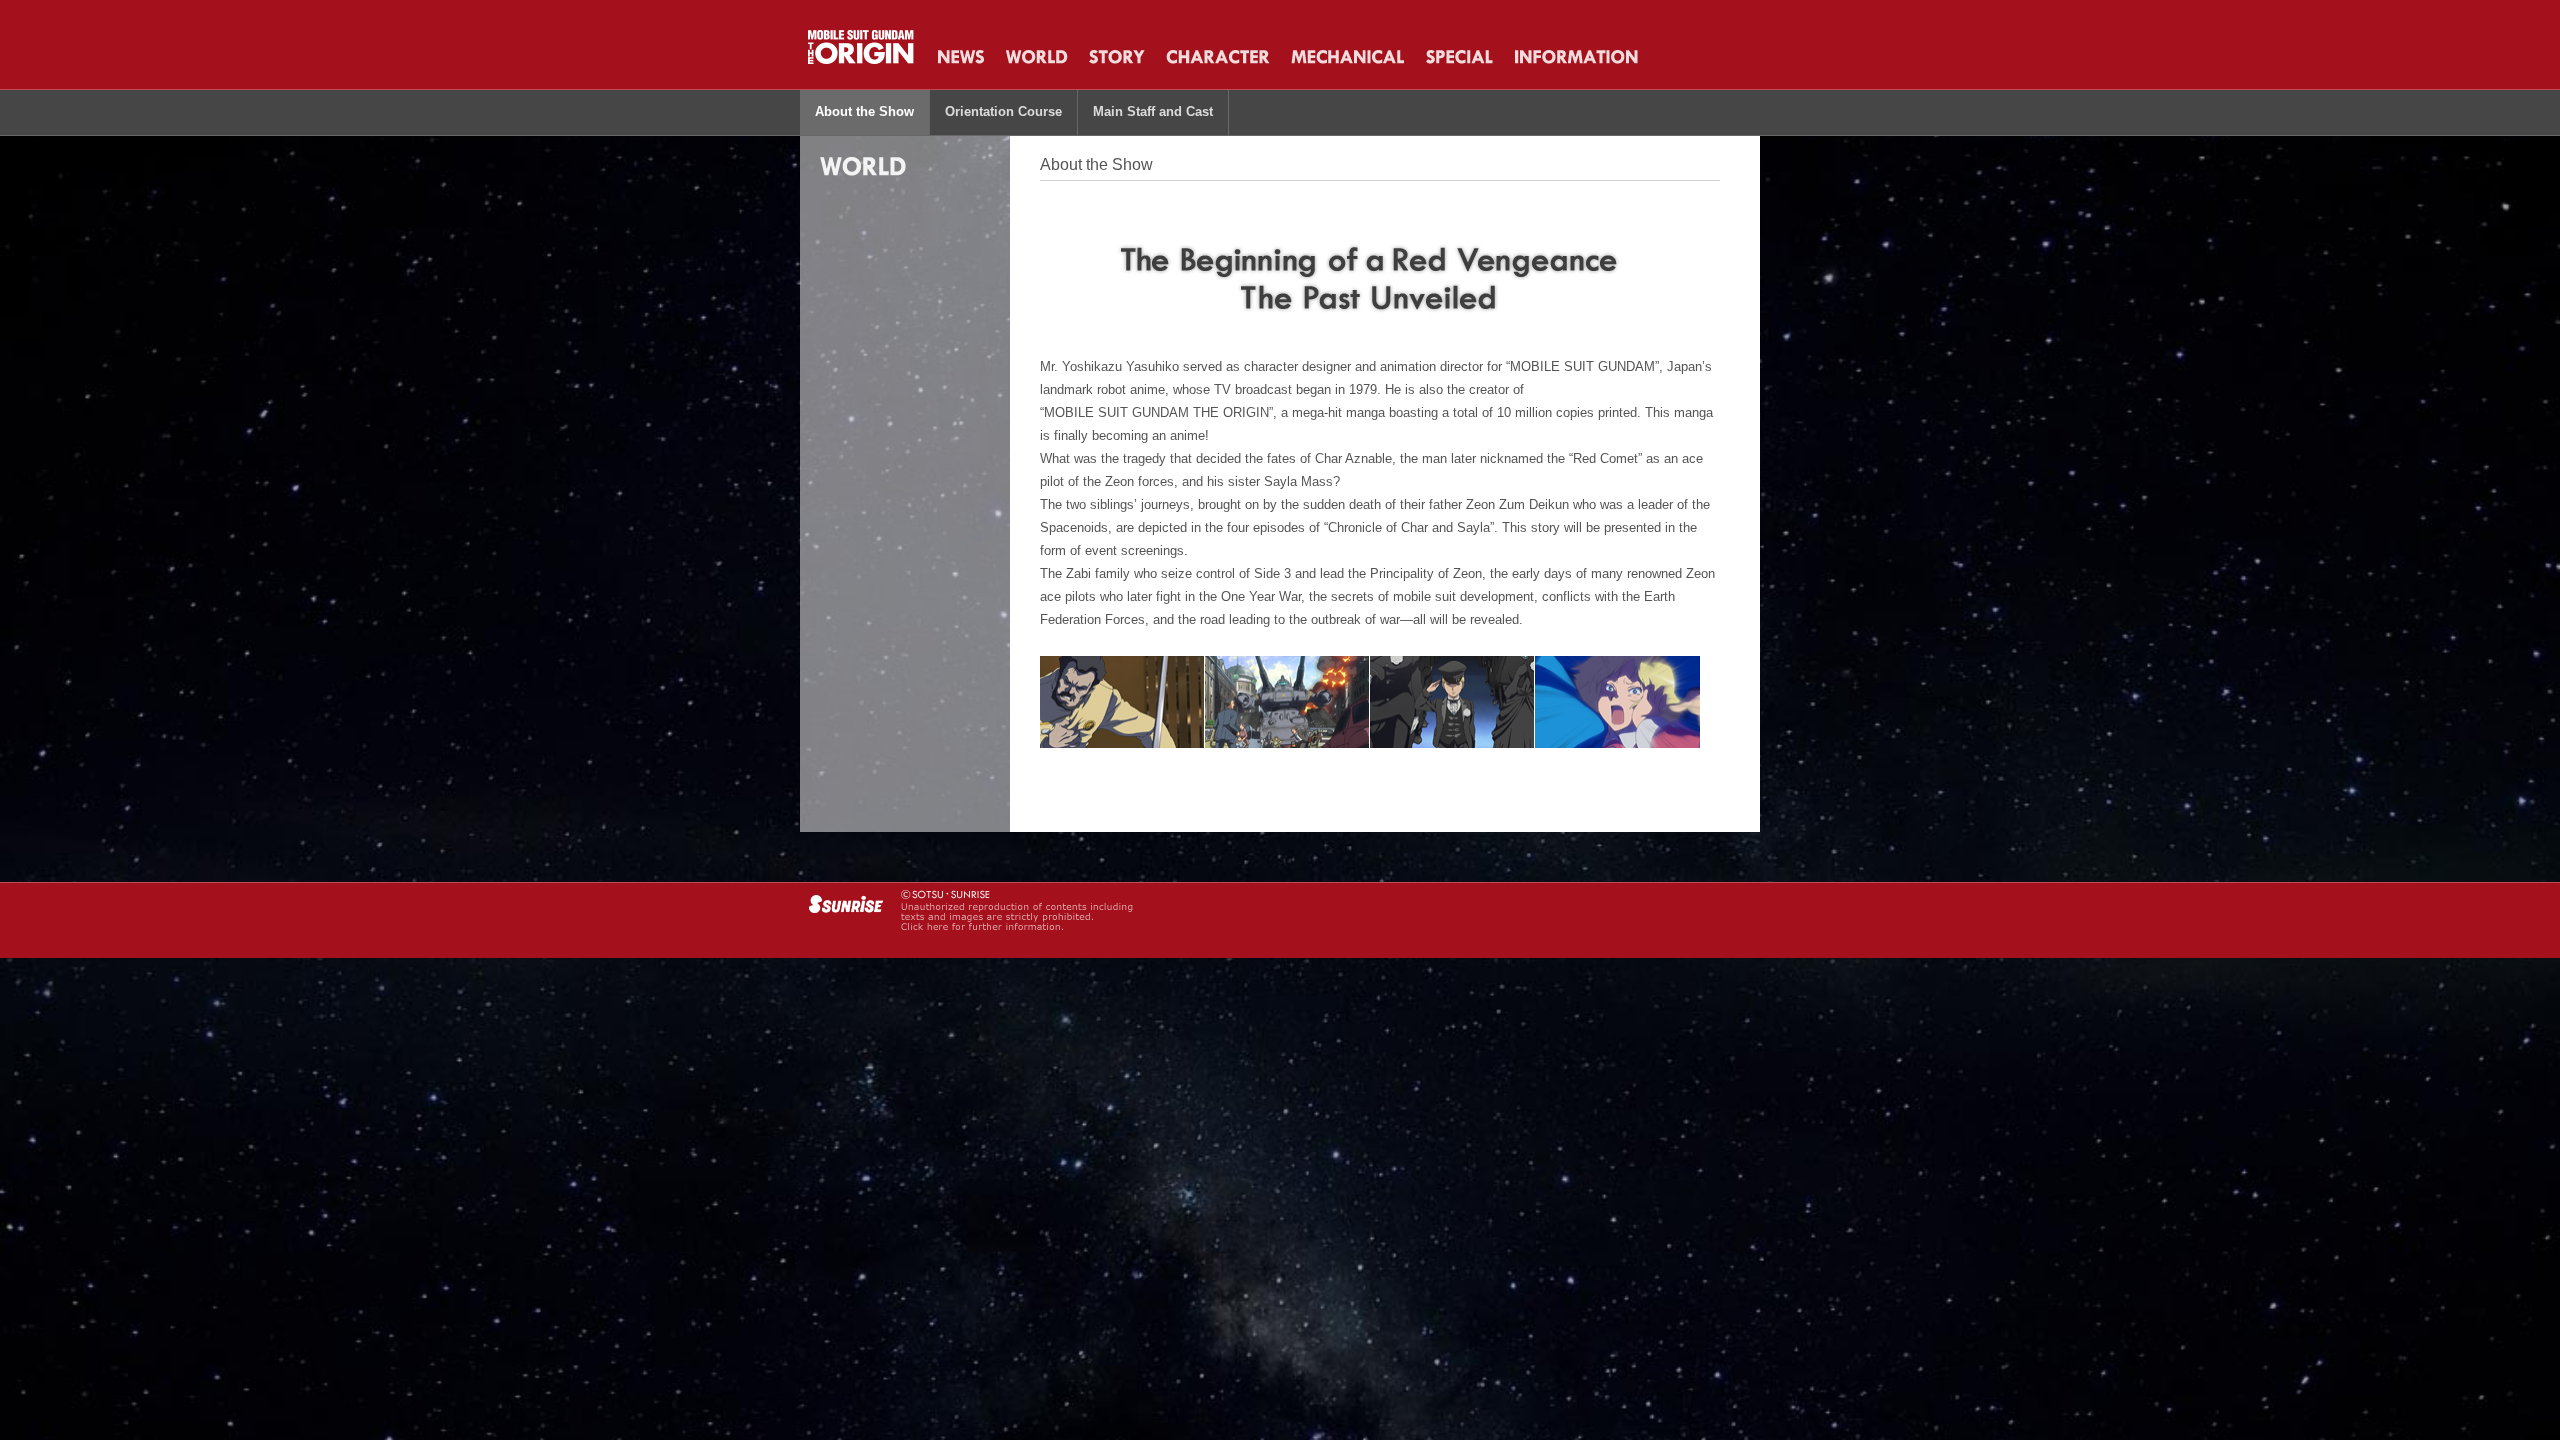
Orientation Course (1003, 111)
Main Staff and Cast (1153, 111)
